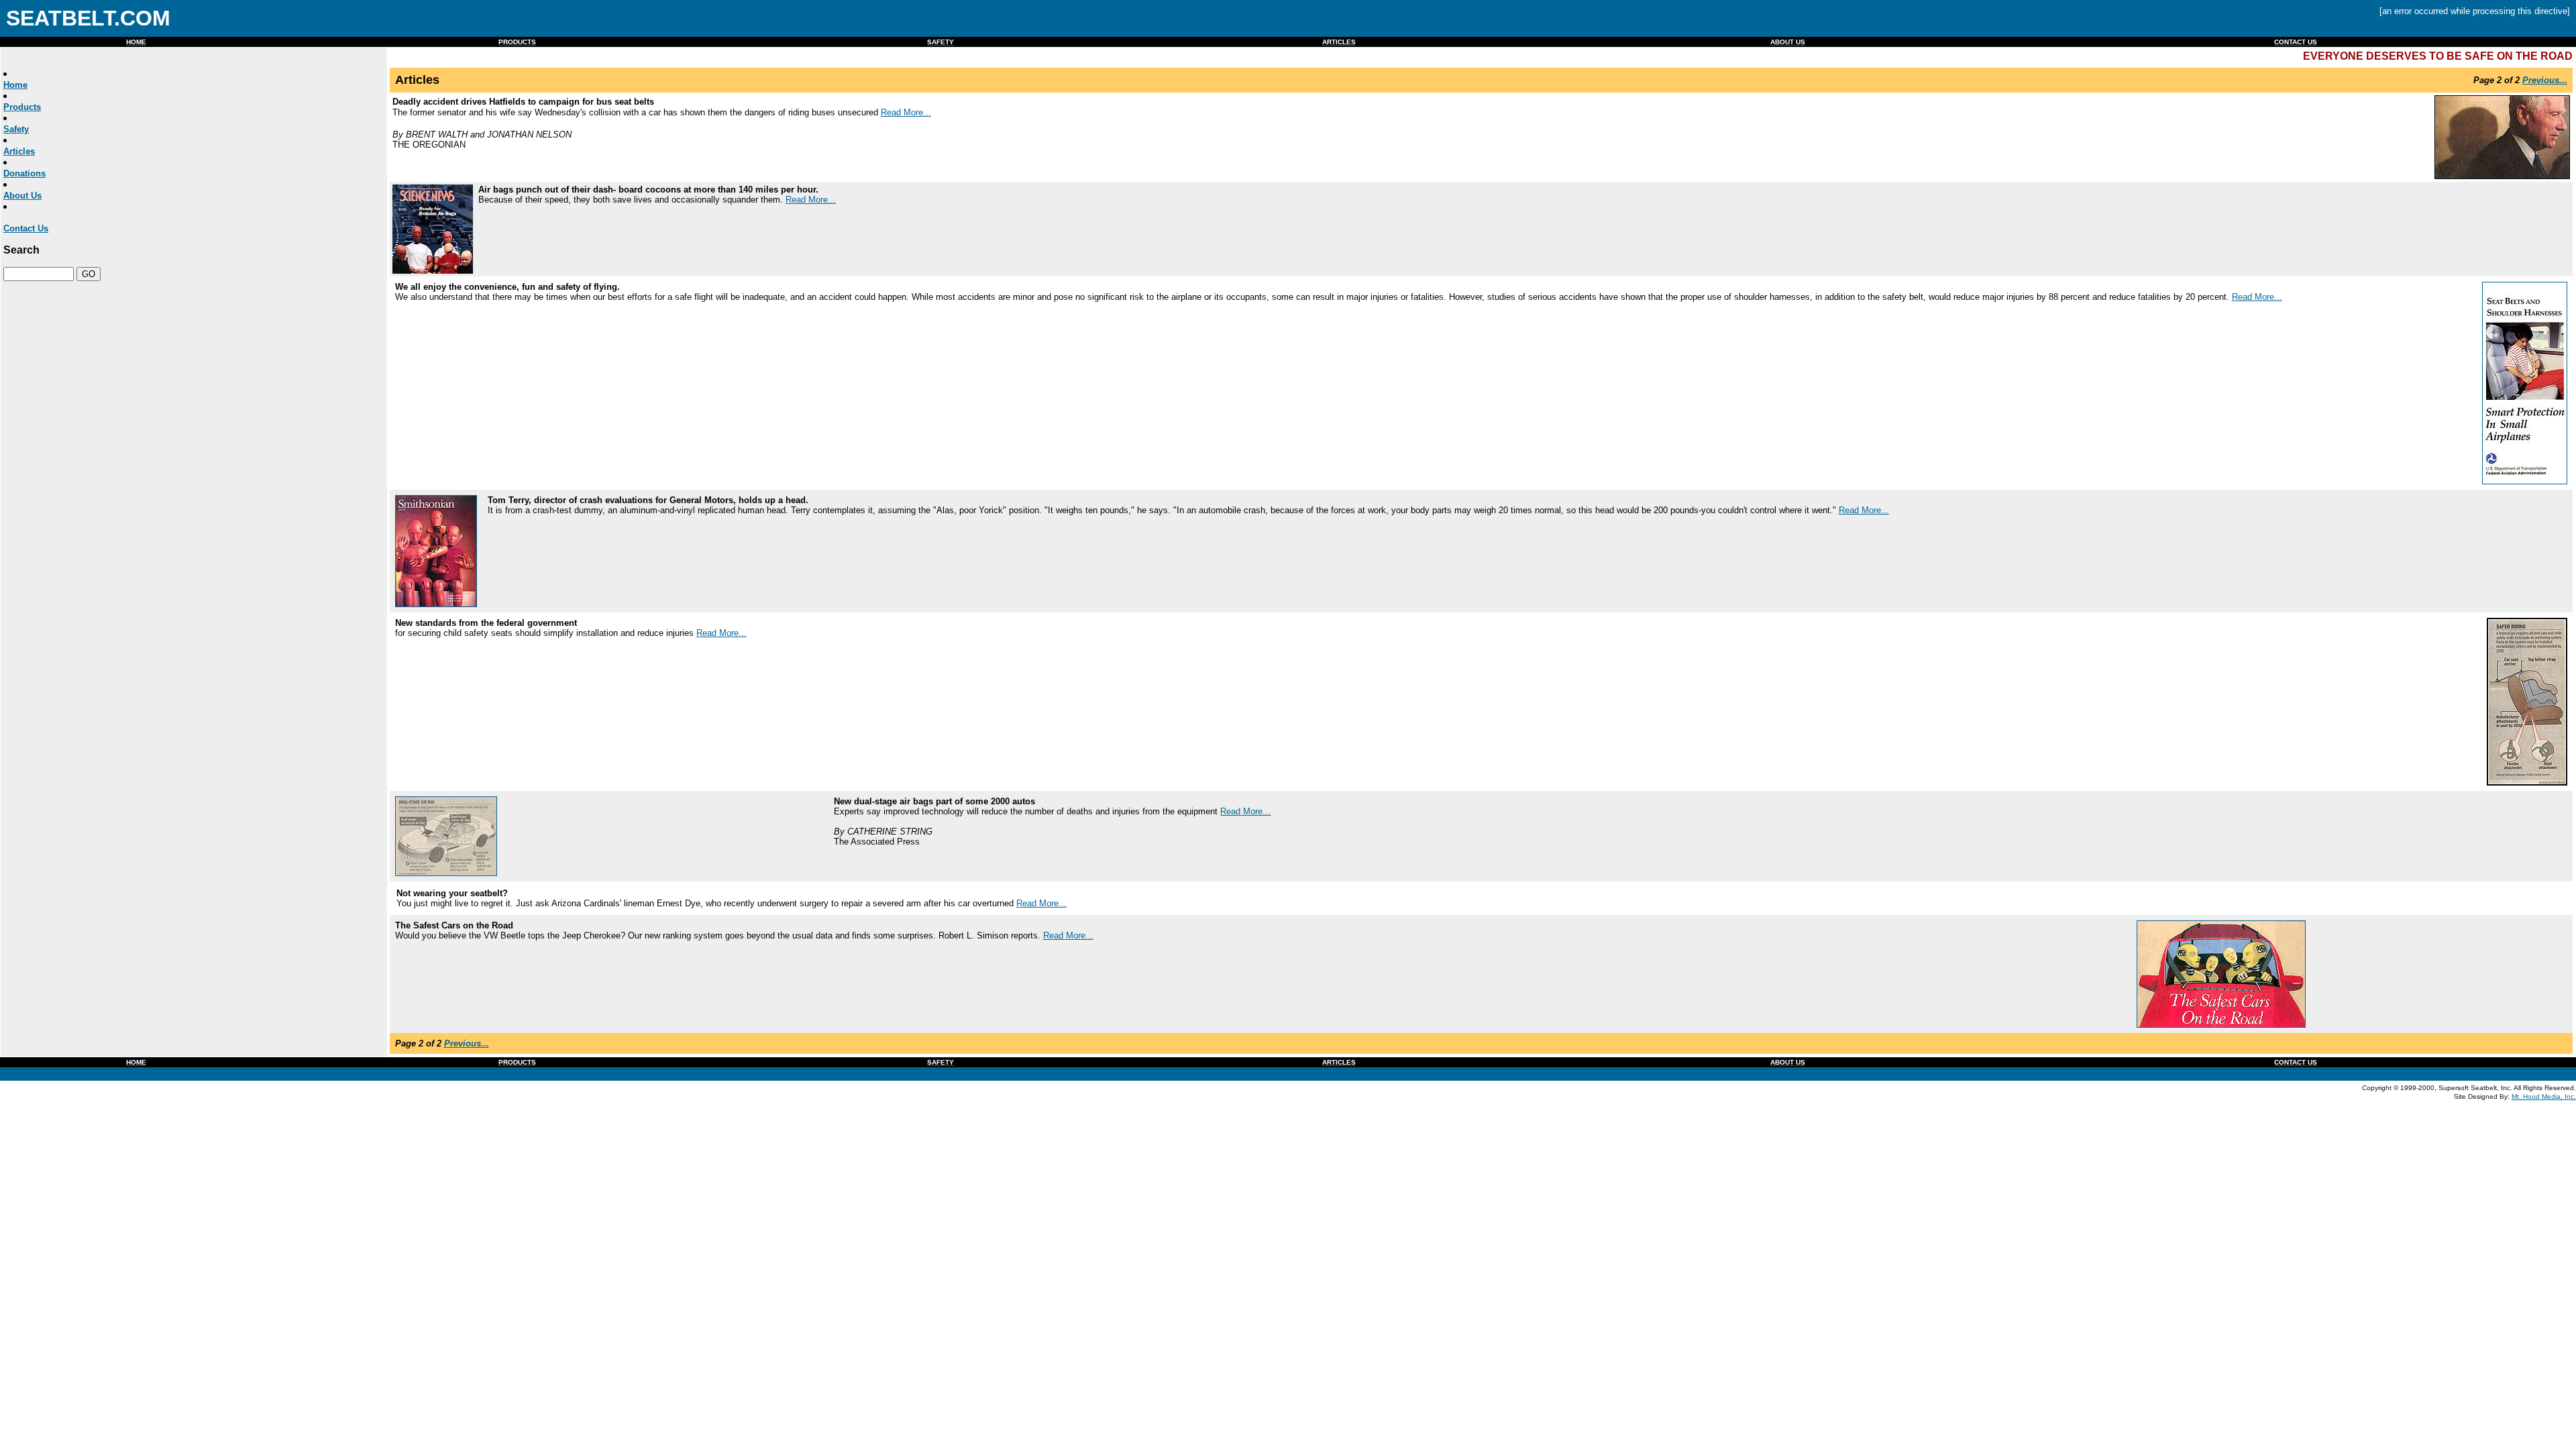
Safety (16, 129)
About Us (22, 196)
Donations (24, 173)
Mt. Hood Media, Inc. (2544, 1096)
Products (22, 107)
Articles (19, 151)
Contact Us (26, 228)
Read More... (906, 112)
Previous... (2545, 80)
